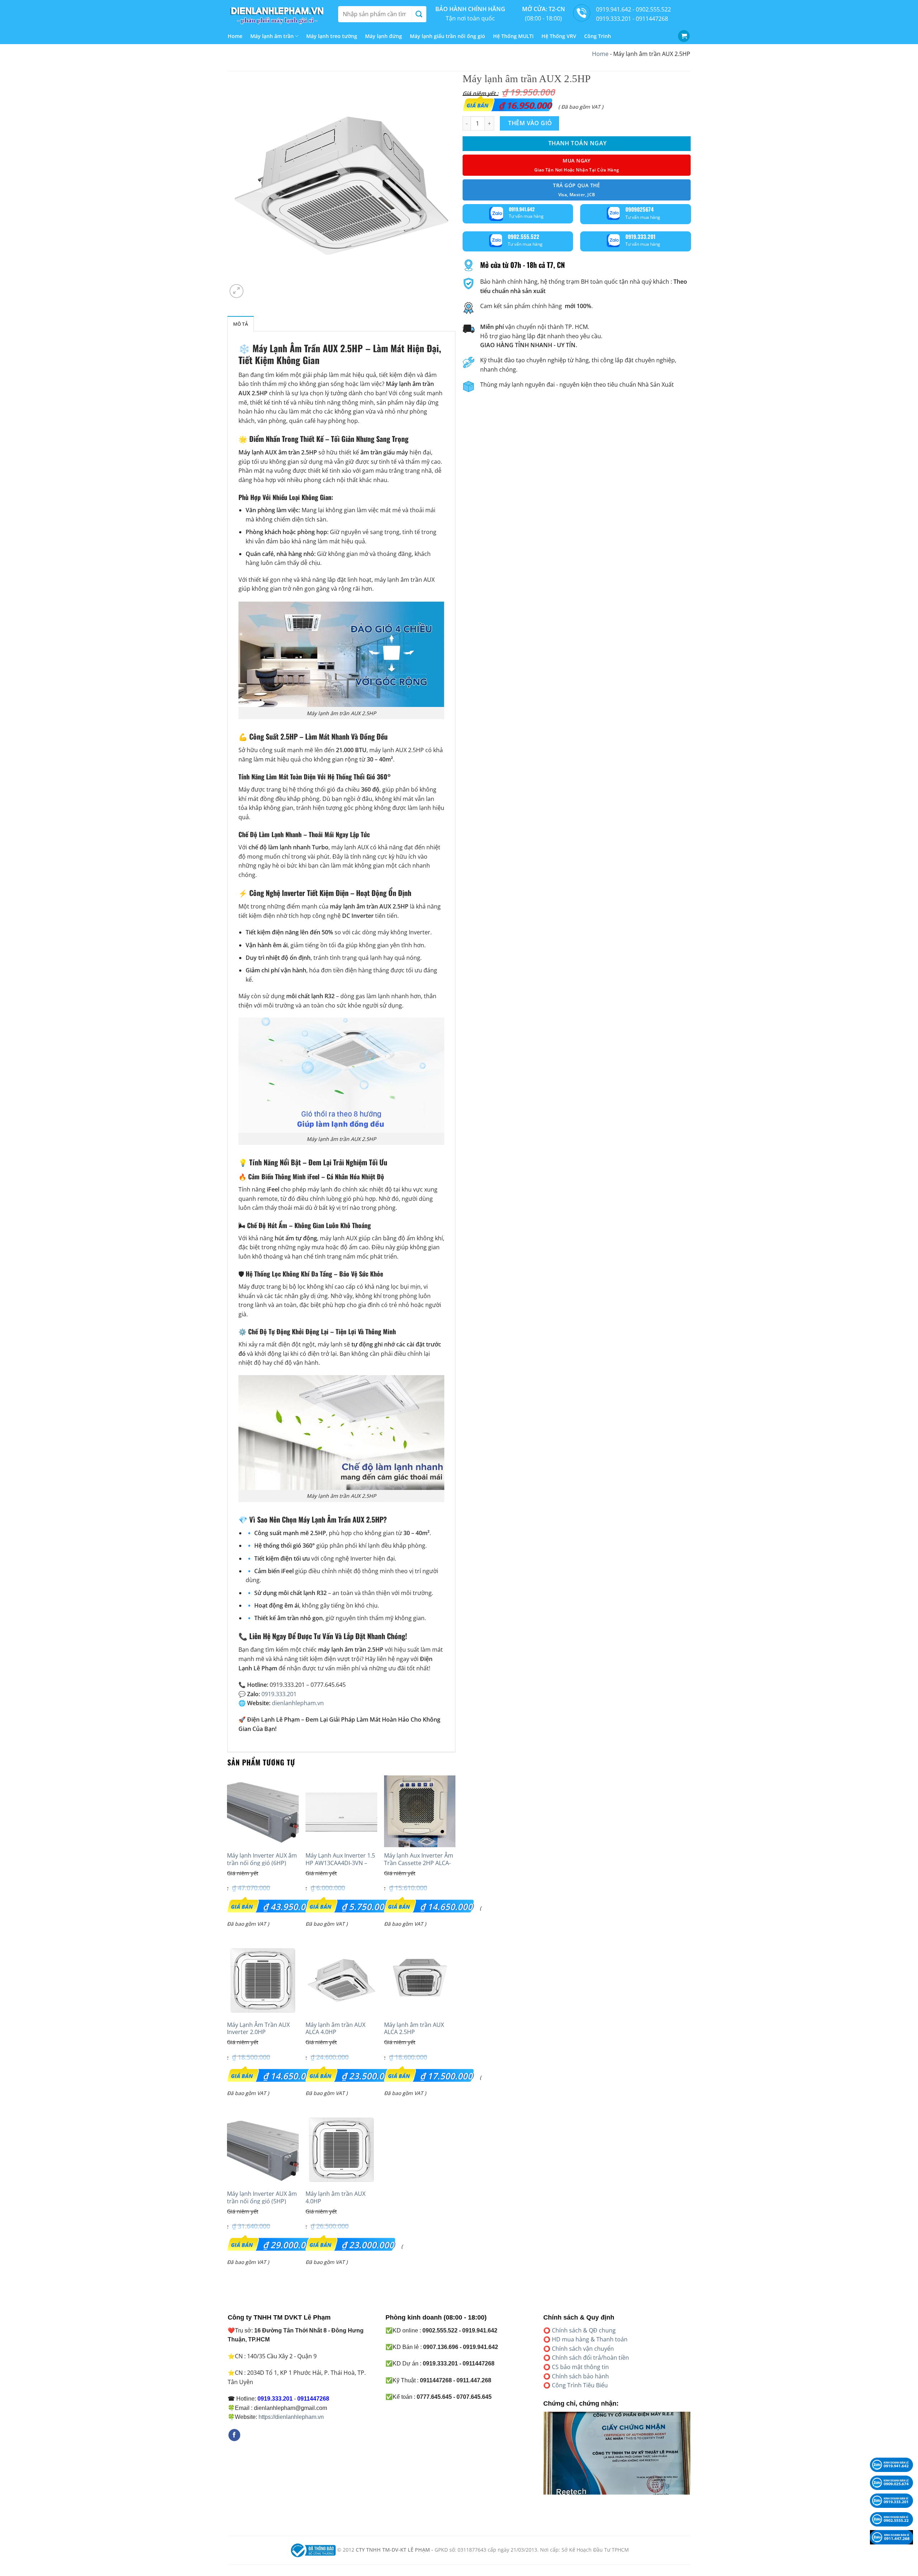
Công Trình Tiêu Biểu (580, 2385)
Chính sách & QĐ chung (584, 2330)
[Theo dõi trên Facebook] (234, 2435)
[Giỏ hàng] (684, 36)
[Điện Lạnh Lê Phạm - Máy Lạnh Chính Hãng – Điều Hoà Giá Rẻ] (278, 14)
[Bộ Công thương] (312, 2550)
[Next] (692, 2458)
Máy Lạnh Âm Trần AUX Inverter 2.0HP (258, 2029)
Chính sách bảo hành (580, 2376)
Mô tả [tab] (241, 324)
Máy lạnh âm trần (272, 36)
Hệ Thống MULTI (513, 36)
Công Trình (598, 36)
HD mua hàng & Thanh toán (590, 2339)
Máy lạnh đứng (384, 36)
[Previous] (542, 2458)
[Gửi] (419, 14)
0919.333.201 (279, 1694)
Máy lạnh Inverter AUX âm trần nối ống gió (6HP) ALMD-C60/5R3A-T (262, 1863)
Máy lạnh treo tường (332, 36)
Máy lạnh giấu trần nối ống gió (448, 36)
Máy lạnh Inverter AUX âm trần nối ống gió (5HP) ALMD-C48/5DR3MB (262, 2201)
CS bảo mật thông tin (580, 2367)
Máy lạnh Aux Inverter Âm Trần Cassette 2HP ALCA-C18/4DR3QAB (419, 1863)
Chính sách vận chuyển (583, 2349)
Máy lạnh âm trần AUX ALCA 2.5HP (414, 2029)
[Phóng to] (236, 291)
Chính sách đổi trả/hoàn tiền (590, 2358)
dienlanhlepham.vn (298, 1703)
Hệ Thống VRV (559, 36)
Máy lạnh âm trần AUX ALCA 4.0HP (335, 2029)
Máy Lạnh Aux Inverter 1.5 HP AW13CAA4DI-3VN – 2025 (340, 1863)
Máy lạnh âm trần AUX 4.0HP (335, 2198)
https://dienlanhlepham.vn (291, 2417)
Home (235, 36)
